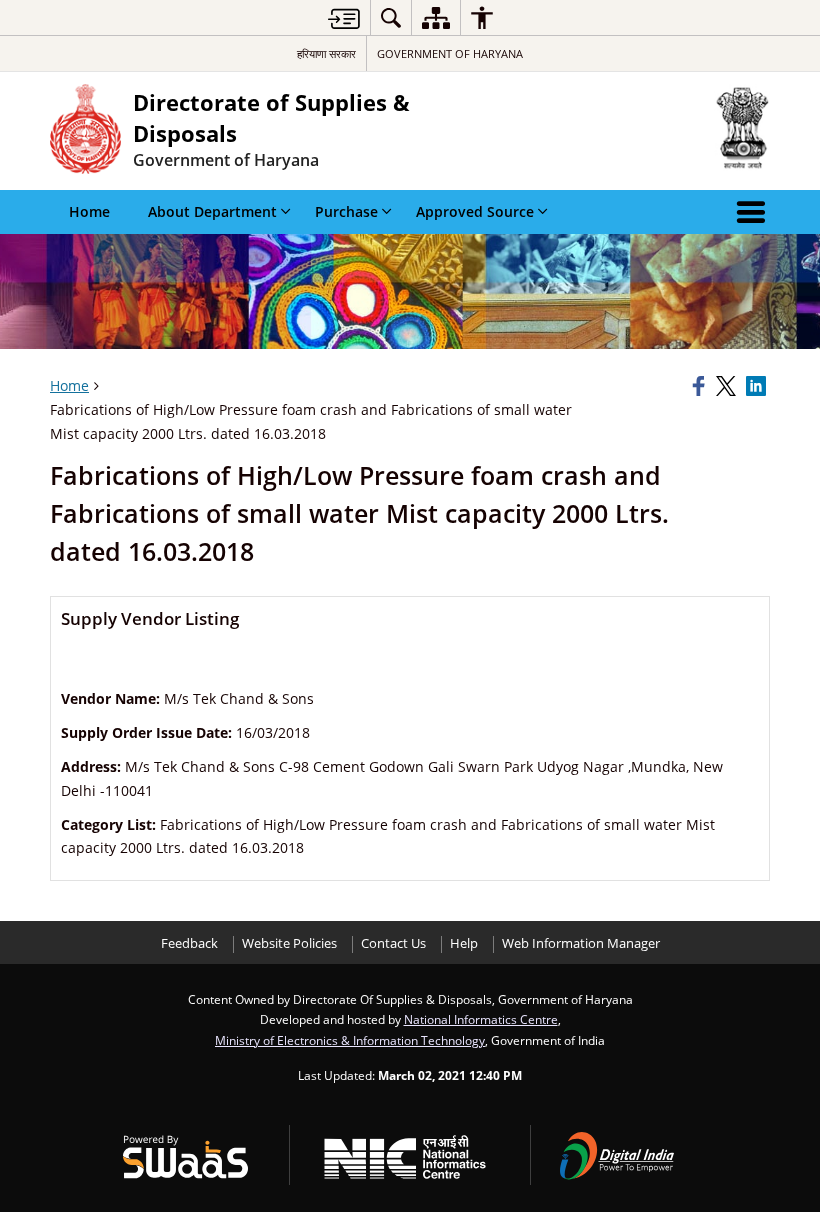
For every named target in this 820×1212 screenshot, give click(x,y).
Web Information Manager (581, 943)
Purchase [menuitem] (346, 211)
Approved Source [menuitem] (475, 211)
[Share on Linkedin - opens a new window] (758, 386)
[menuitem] (391, 17)
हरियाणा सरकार (326, 53)
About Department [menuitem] (212, 211)
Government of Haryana (450, 53)
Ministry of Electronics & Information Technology (350, 1040)
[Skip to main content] (344, 18)
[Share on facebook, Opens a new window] (701, 386)
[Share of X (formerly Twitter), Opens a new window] (728, 386)
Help (464, 943)
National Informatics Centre (481, 1019)
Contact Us (393, 943)
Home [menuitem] (89, 211)
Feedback (189, 943)
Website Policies (289, 943)
